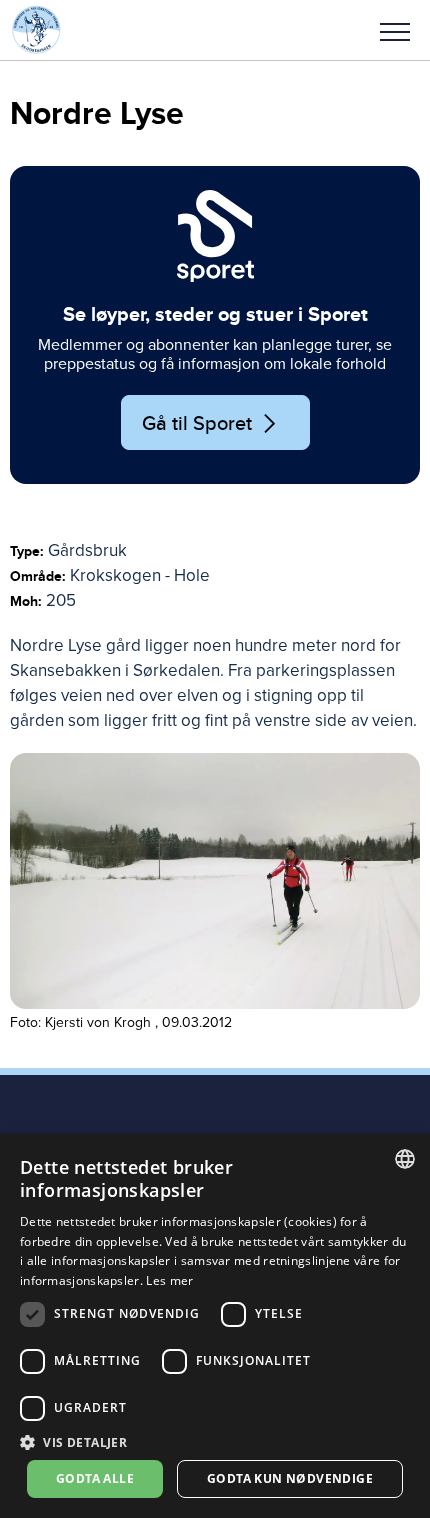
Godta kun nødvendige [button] (290, 1478)
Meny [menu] (395, 30)
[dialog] (215, 1326)
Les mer (169, 1280)
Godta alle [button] (95, 1478)
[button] (395, 30)
